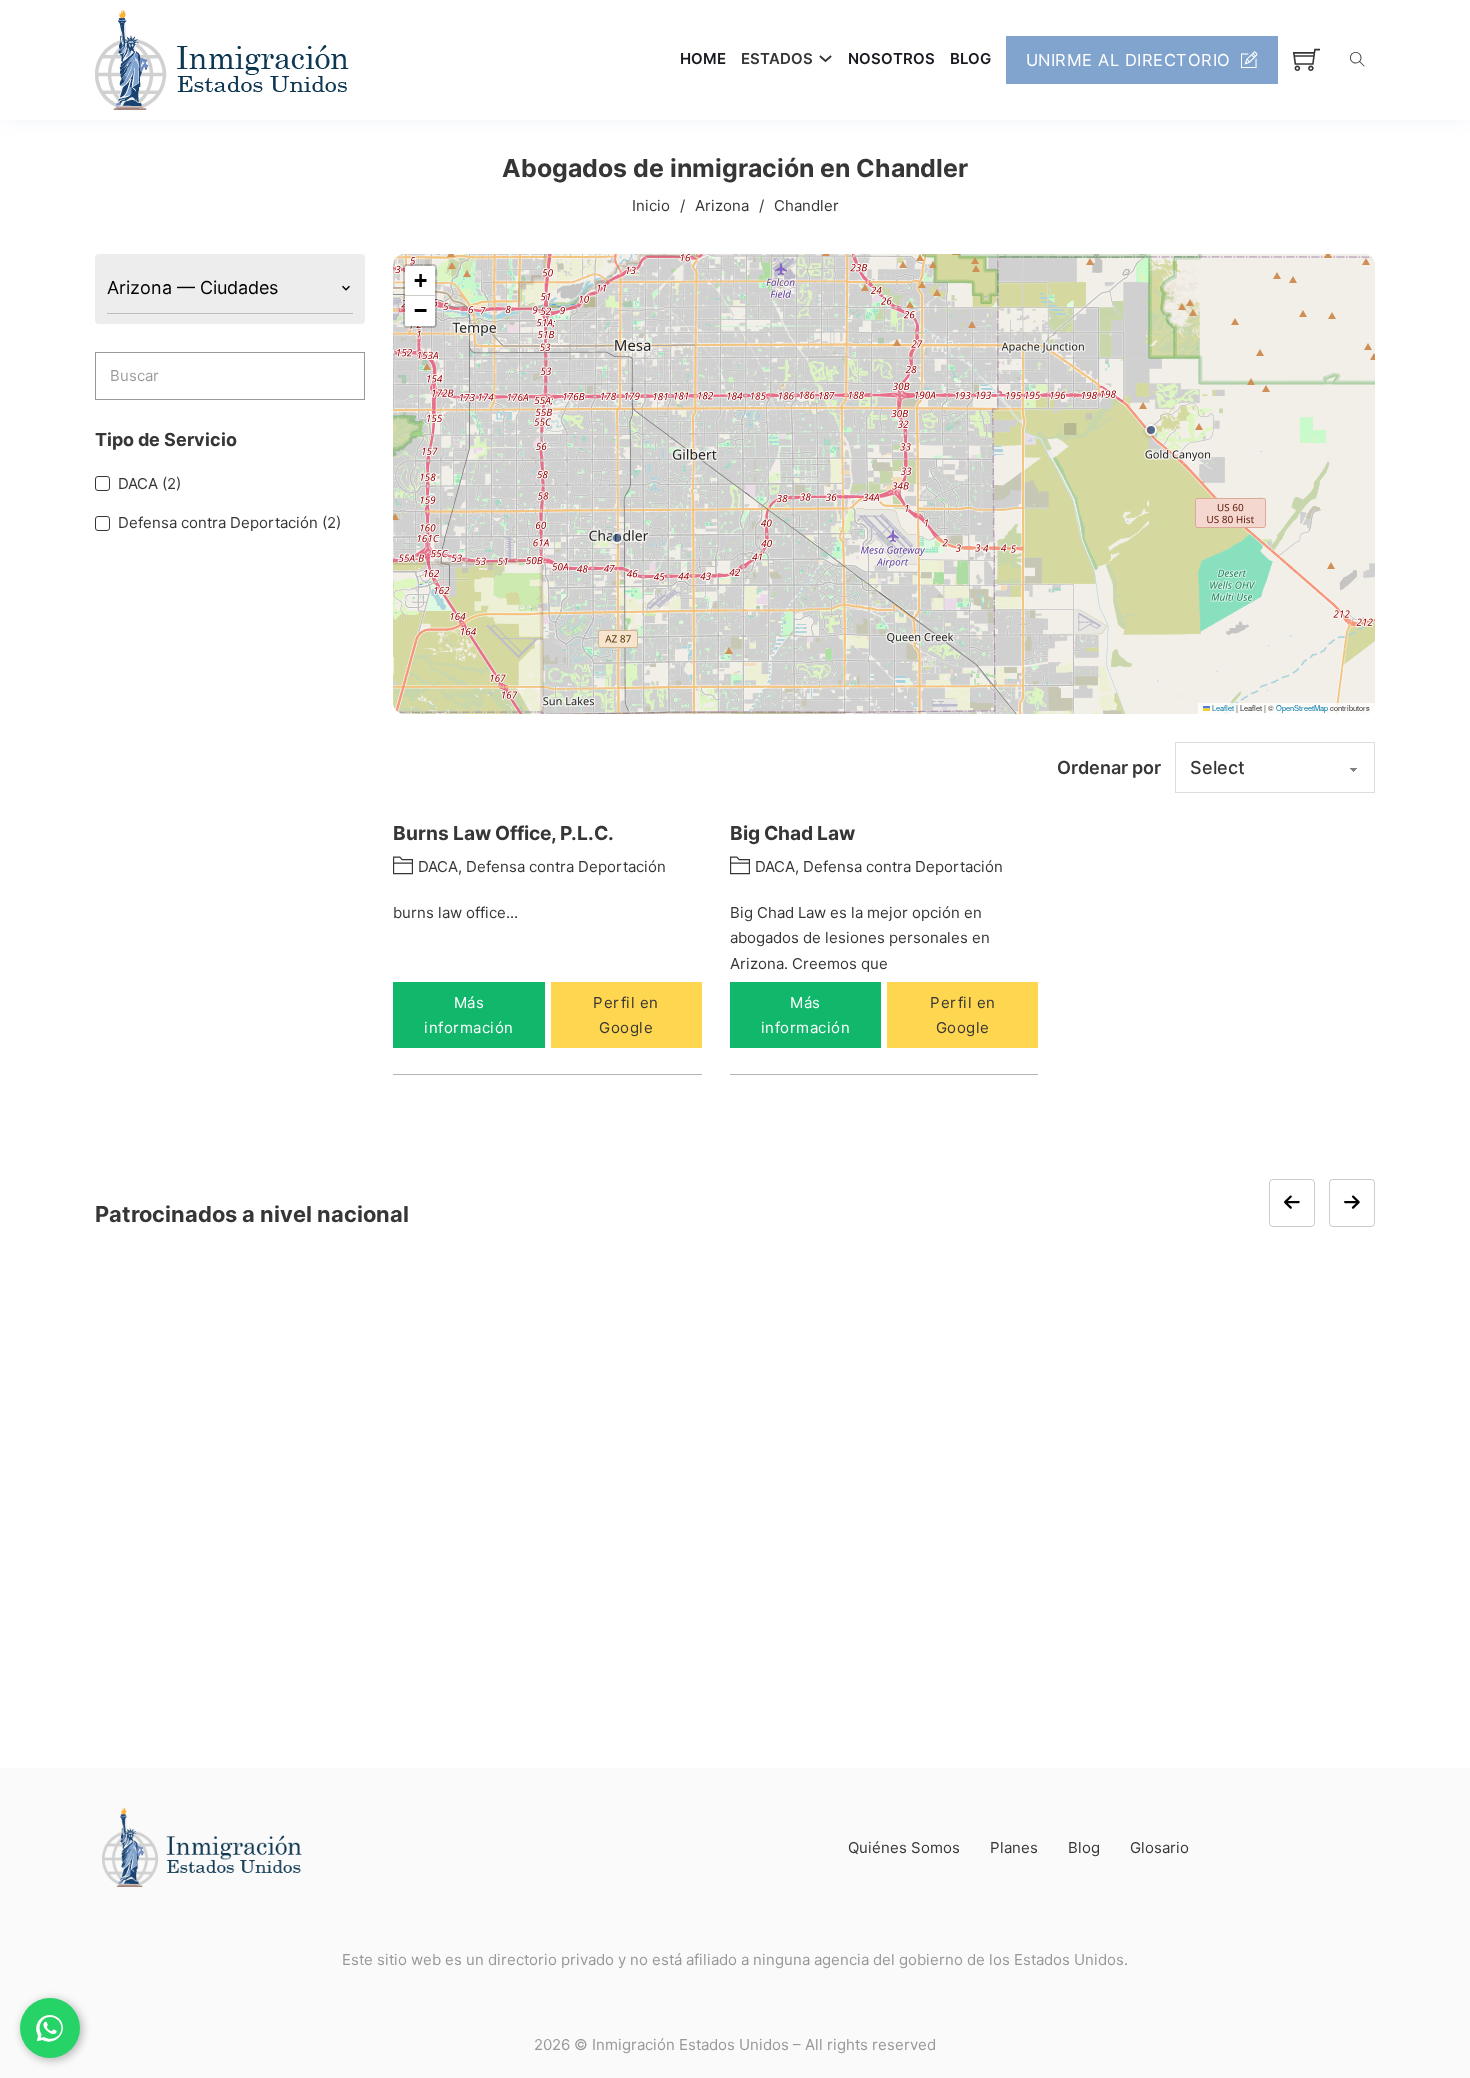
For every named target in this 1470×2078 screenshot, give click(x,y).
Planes (1014, 1847)
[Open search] (1357, 59)
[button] (617, 538)
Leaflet (1222, 707)
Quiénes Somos (904, 1847)
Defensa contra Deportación (566, 866)
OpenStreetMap (1302, 707)
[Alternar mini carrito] (1306, 59)
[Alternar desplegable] (825, 58)
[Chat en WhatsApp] (50, 2028)
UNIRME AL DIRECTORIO (1128, 60)
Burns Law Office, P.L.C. (503, 833)
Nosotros (891, 58)
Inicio (651, 205)
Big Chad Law (792, 833)
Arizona (722, 205)
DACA (438, 866)
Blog (970, 58)
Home (703, 58)
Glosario (1159, 1847)
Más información (469, 1015)
